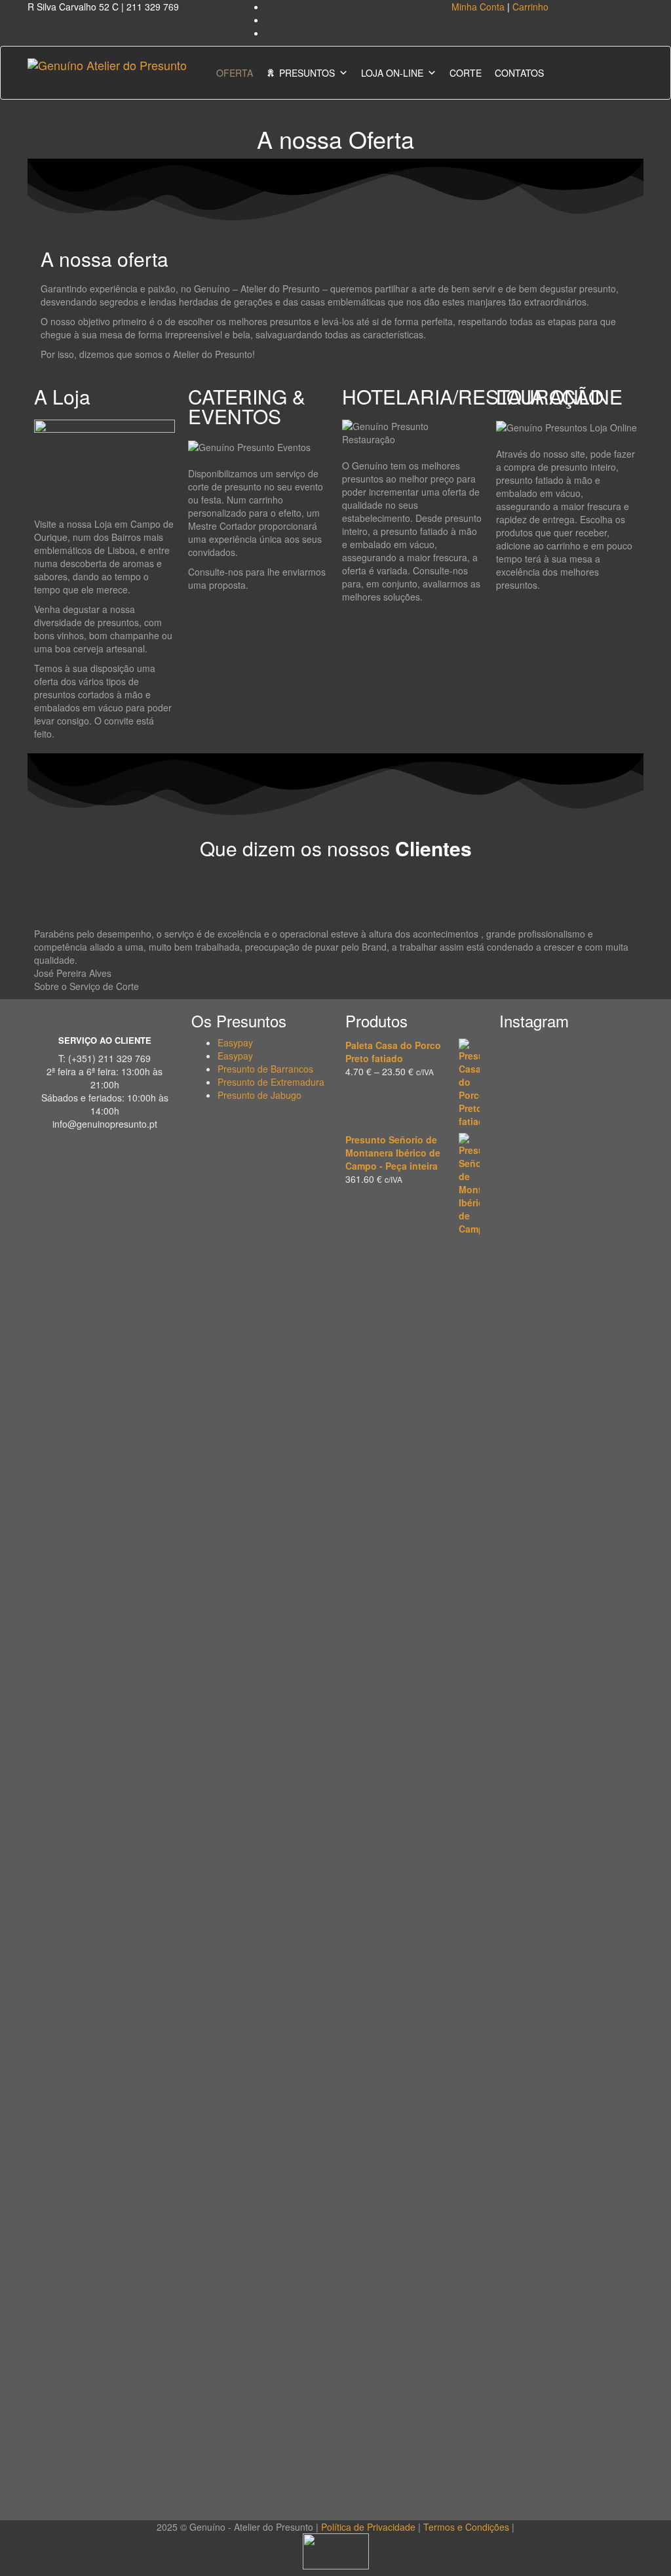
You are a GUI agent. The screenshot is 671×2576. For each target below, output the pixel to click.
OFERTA (235, 73)
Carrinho (530, 7)
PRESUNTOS (307, 73)
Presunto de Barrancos (265, 1069)
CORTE (466, 73)
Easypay (235, 1042)
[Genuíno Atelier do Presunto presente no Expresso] (613, 2328)
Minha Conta (478, 7)
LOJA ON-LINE (392, 73)
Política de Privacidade (368, 2527)
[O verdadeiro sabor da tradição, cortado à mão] (567, 1195)
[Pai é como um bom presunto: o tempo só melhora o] (613, 1470)
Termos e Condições (466, 2527)
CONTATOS (519, 73)
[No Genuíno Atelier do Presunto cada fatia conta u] (520, 2375)
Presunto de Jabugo (259, 1095)
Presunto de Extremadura (271, 1082)
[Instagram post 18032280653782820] (567, 2269)
